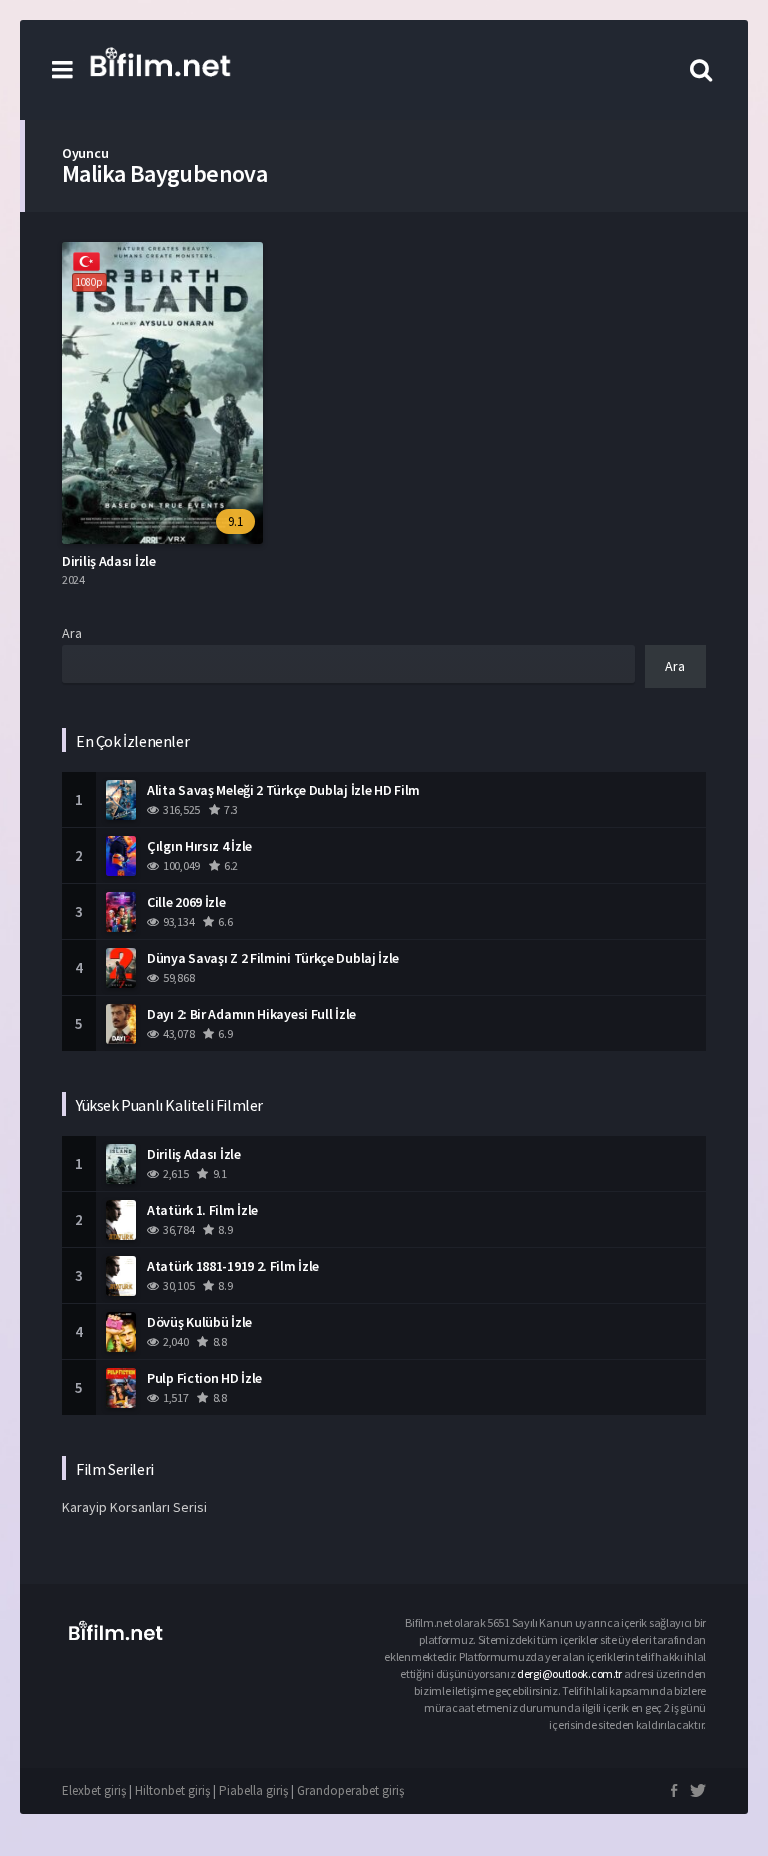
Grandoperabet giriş (350, 1790)
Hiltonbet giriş (172, 1790)
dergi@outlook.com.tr (570, 1673)
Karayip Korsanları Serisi (134, 1507)
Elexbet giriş (94, 1790)
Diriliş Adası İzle (109, 561)
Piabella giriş (253, 1790)
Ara (72, 633)
